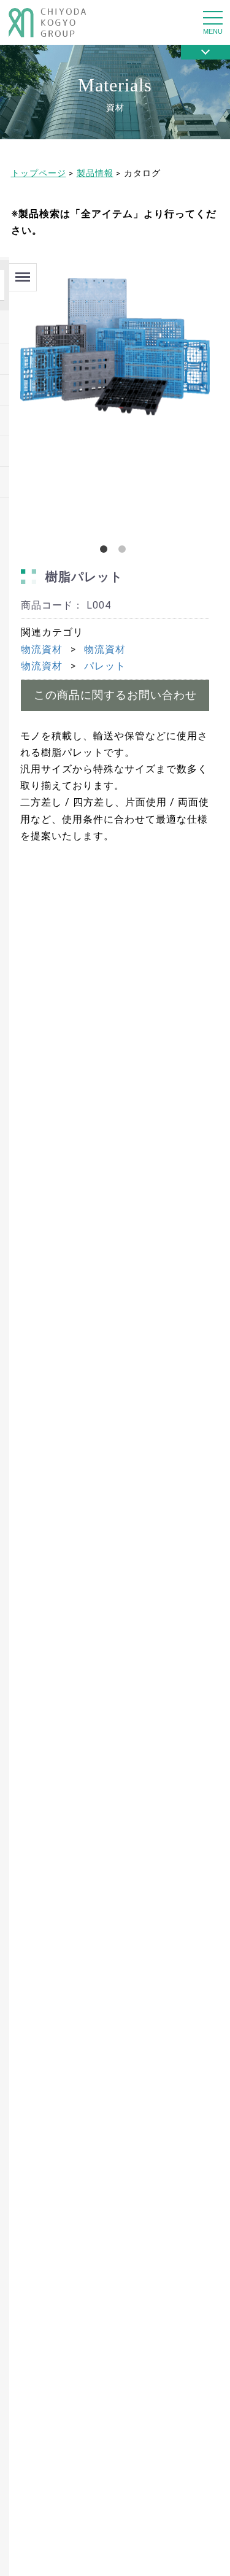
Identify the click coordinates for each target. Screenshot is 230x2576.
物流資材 (42, 649)
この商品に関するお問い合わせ (115, 695)
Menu (22, 272)
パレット (105, 666)
